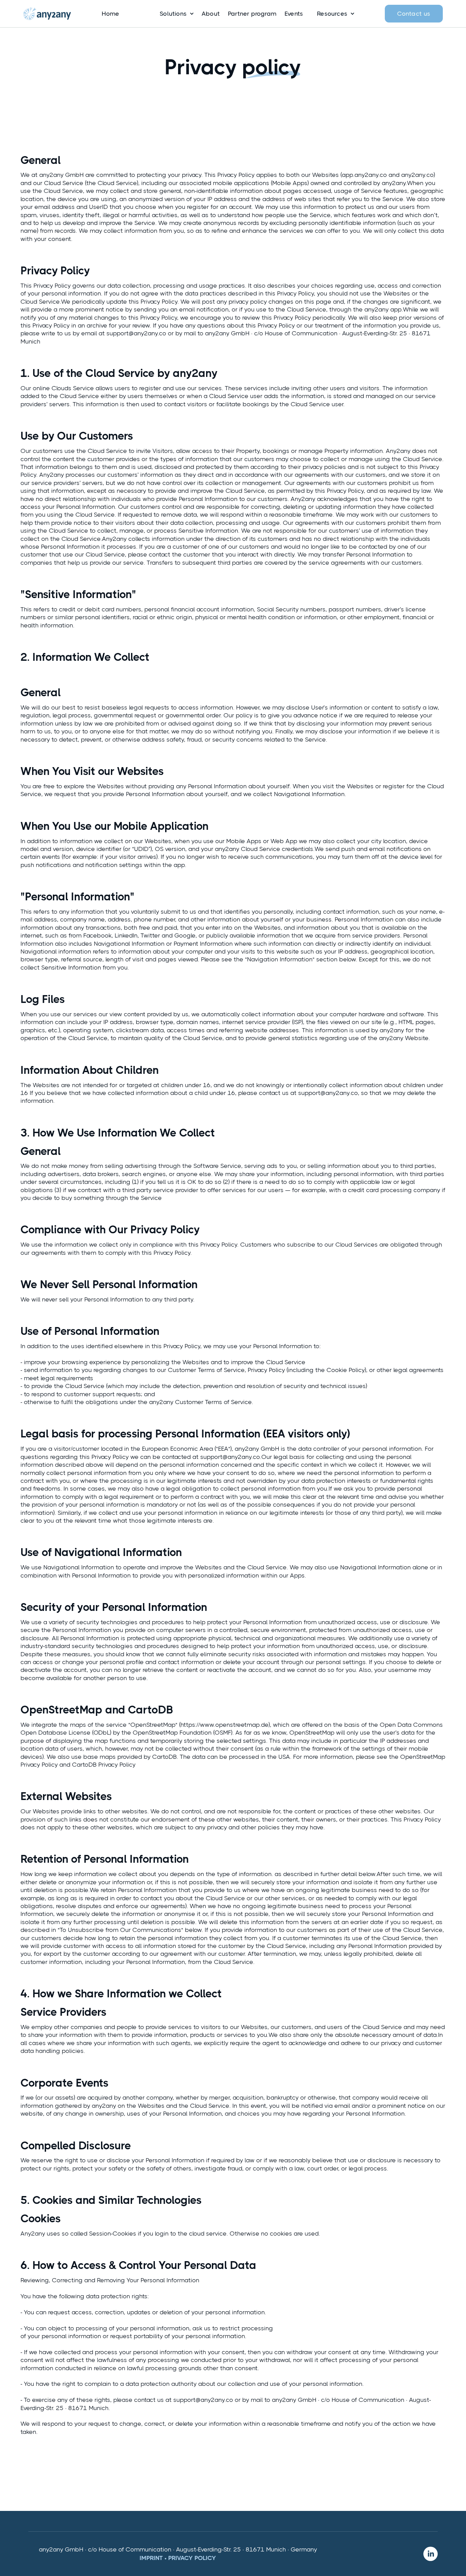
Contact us (414, 14)
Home (111, 14)
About (211, 14)
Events (294, 14)
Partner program (252, 14)
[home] (47, 14)
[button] (174, 14)
